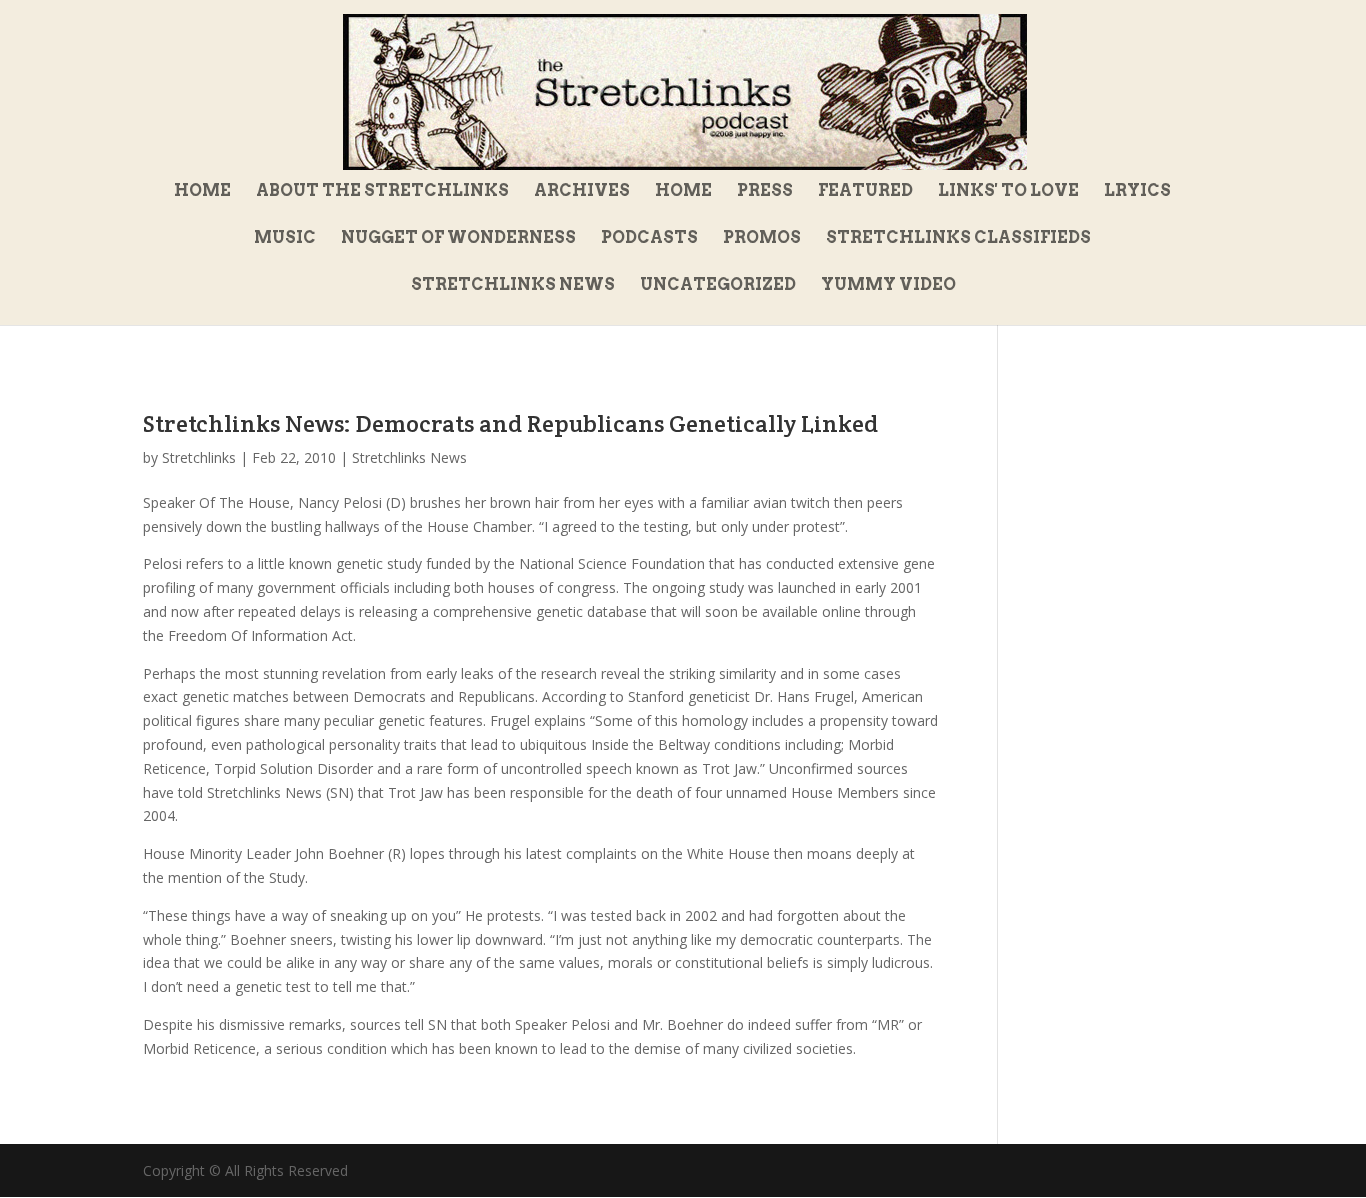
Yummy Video (888, 286)
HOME (683, 192)
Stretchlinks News (513, 286)
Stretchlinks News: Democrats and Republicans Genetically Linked (510, 423)
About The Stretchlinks (382, 192)
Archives (582, 192)
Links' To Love (1008, 192)
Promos (762, 239)
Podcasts (649, 239)
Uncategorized (718, 286)
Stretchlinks (199, 457)
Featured (865, 192)
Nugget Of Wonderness (458, 239)
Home (202, 192)
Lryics (1137, 192)
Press (765, 192)
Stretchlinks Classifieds (958, 239)
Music (285, 239)
